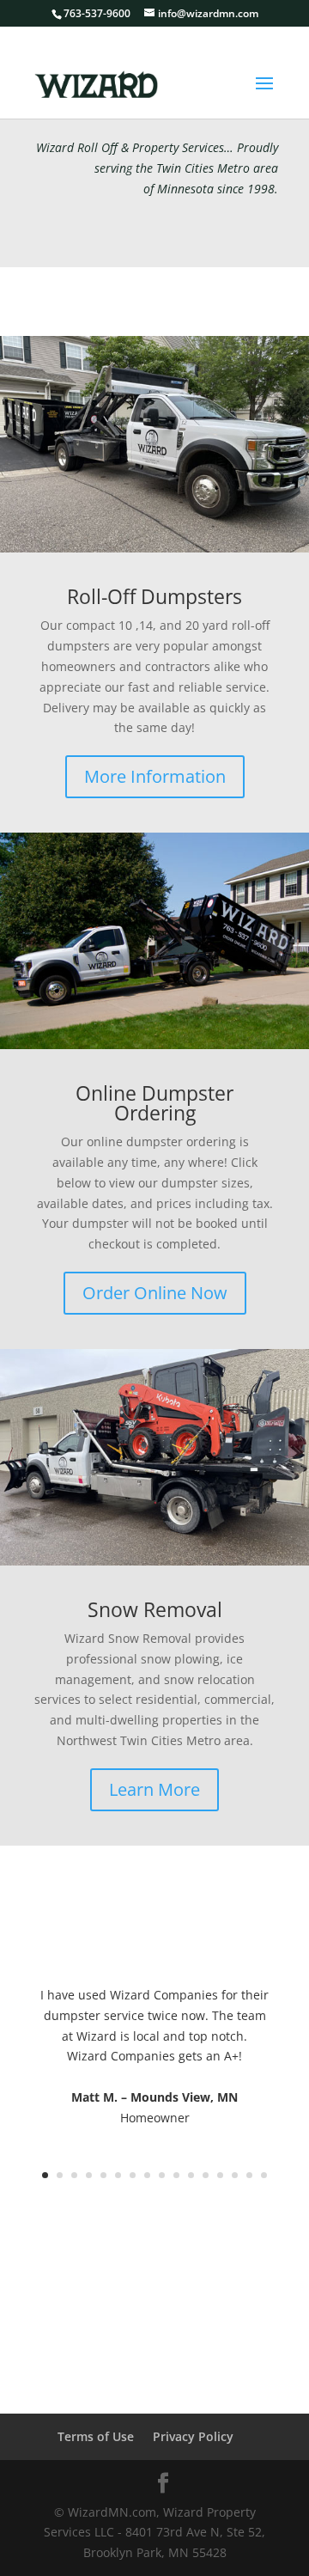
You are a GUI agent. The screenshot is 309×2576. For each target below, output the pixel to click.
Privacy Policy (193, 2436)
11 (191, 2175)
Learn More (154, 1789)
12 (206, 2175)
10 (176, 2175)
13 (220, 2175)
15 (249, 2175)
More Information (155, 776)
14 (235, 2175)
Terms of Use (96, 2436)
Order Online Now (155, 1293)
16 (264, 2175)
